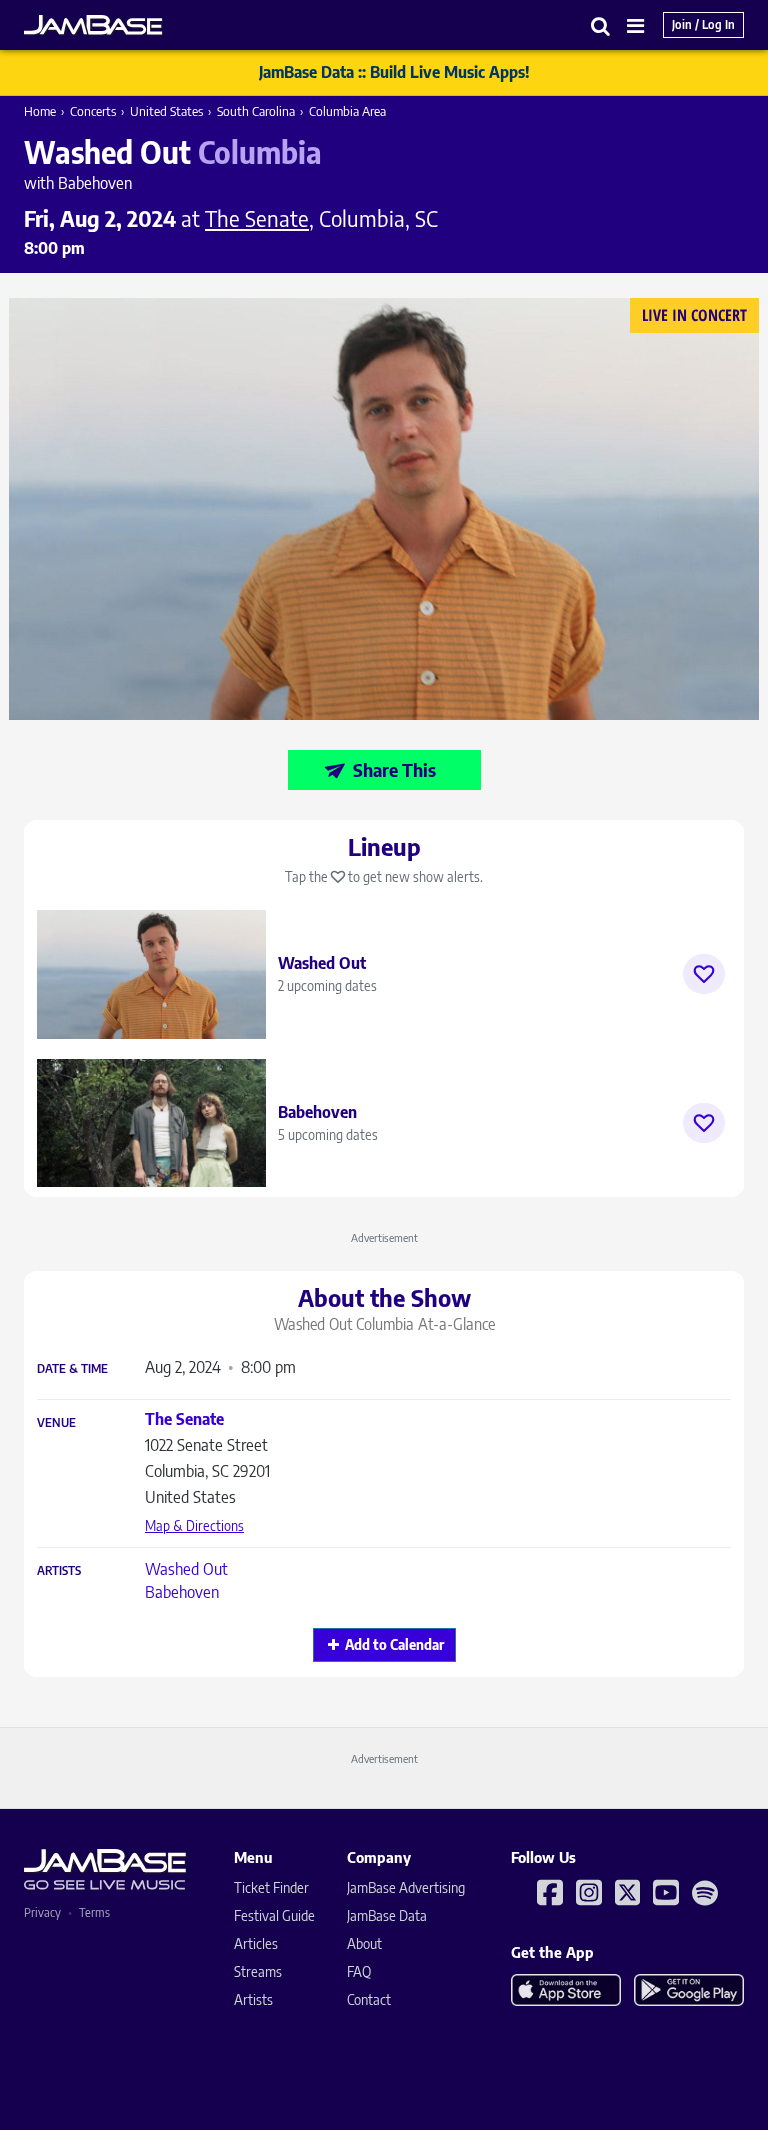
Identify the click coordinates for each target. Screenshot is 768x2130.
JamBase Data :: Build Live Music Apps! (394, 72)
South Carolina (256, 111)
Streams (258, 1971)
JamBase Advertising (406, 1887)
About (364, 1943)
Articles (256, 1943)
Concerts (93, 111)
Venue (56, 1423)
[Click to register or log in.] (704, 974)
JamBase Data (387, 1915)
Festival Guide (274, 1915)
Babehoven (182, 1592)
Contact (369, 1999)
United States (166, 111)
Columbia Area (347, 111)
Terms (94, 1912)
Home (40, 111)
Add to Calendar (394, 1644)
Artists (59, 1571)
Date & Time (72, 1369)
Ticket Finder (271, 1887)
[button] (601, 25)
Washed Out (186, 1569)
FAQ (359, 1971)
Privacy (42, 1912)
